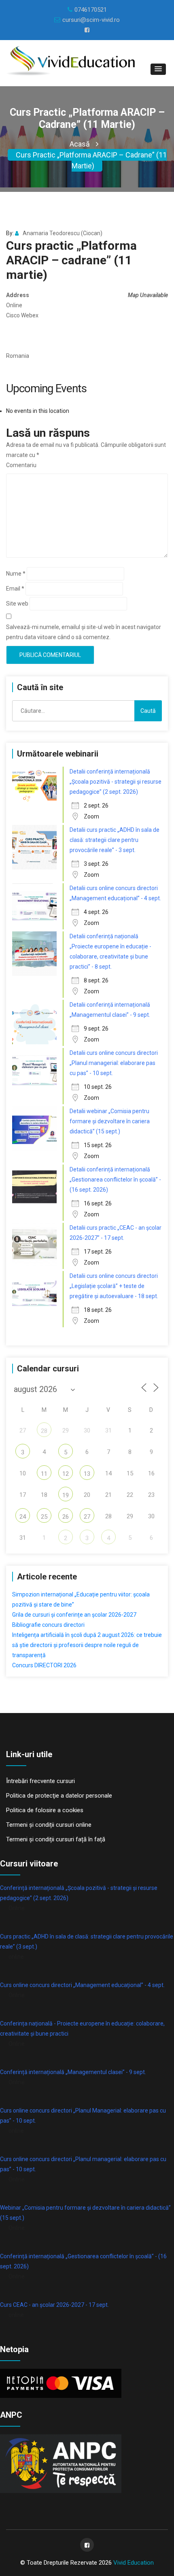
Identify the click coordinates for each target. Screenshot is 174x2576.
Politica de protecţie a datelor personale (59, 1796)
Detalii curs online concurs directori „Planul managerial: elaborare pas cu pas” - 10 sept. (114, 1063)
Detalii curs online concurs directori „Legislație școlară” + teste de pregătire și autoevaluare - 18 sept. (114, 1286)
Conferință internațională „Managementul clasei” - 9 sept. (73, 2072)
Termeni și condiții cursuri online (49, 1825)
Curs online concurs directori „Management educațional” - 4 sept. (82, 1985)
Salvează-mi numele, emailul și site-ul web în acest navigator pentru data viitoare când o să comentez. (84, 632)
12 (66, 1474)
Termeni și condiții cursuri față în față (56, 1839)
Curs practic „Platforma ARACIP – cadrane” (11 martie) (91, 160)
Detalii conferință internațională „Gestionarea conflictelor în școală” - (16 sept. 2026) (115, 1180)
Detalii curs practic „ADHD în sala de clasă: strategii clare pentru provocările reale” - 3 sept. (115, 840)
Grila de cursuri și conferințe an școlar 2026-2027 (74, 1615)
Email (15, 589)
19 (66, 1495)
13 (87, 1474)
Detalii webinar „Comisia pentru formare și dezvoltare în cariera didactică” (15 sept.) (110, 1121)
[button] (158, 69)
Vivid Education (134, 2563)
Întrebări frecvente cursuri (40, 1781)
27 (87, 1517)
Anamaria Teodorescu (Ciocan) (63, 233)
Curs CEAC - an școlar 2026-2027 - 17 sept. (54, 2305)
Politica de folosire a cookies (45, 1810)
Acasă (80, 144)
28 (44, 1431)
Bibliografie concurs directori (48, 1625)
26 (66, 1517)
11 (44, 1474)
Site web (17, 604)
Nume (16, 574)
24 (23, 1517)
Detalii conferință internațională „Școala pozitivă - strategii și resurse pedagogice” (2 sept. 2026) (116, 782)
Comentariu (21, 465)
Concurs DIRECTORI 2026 (44, 1665)
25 (44, 1517)
